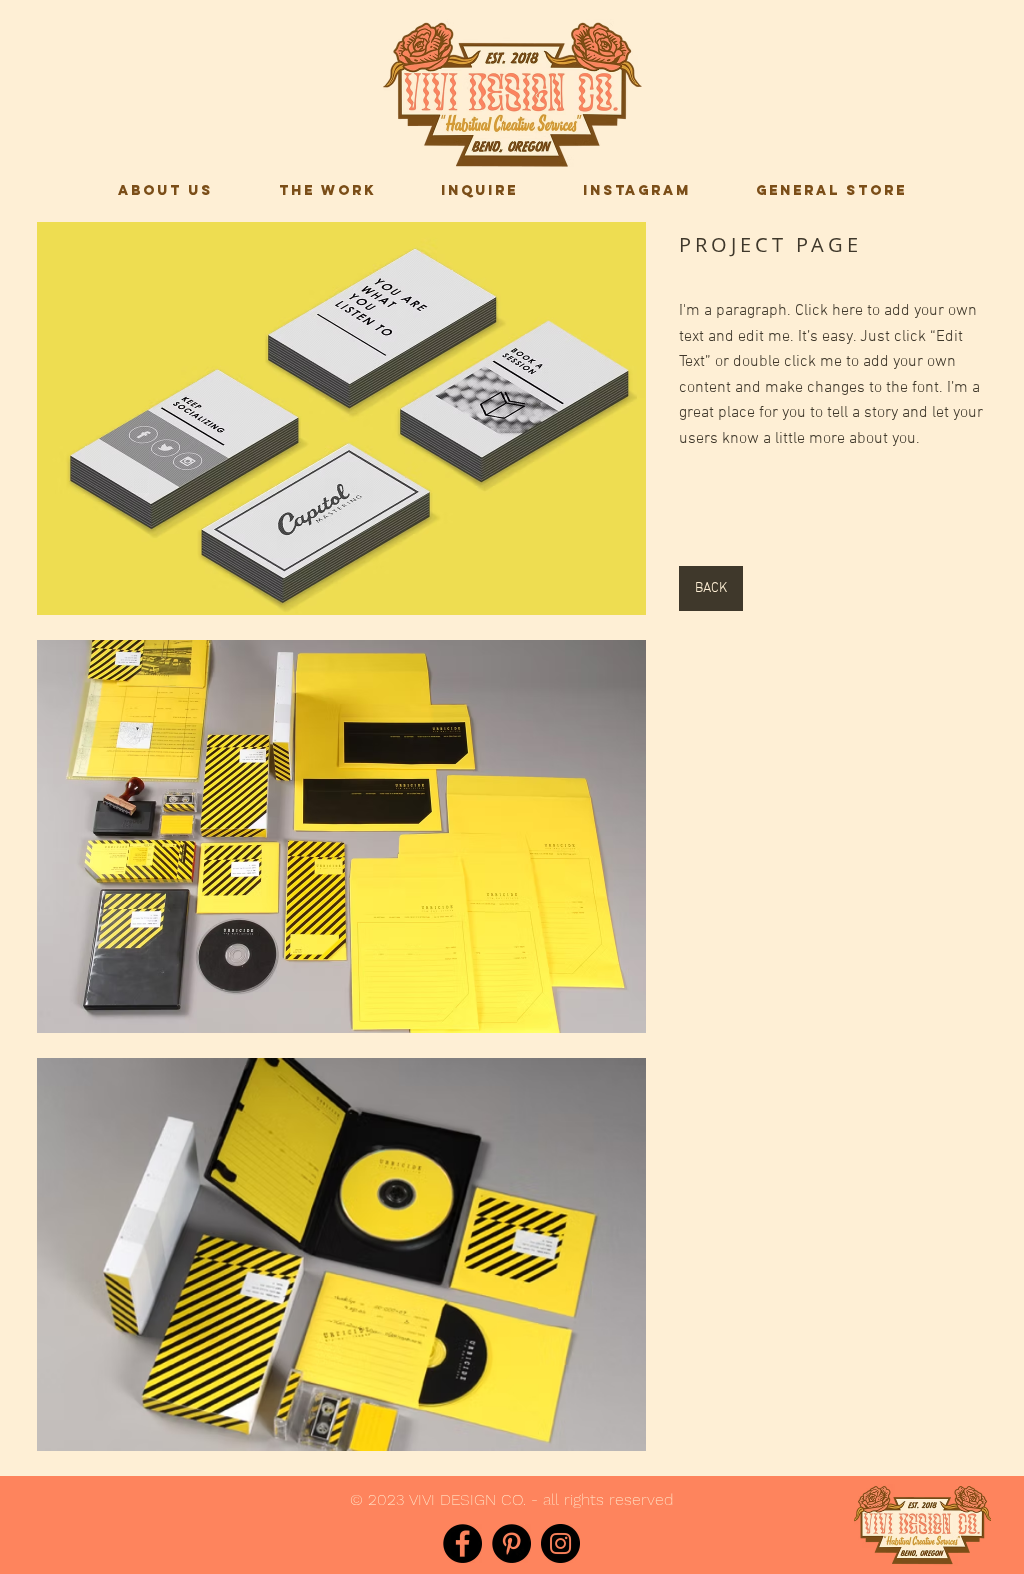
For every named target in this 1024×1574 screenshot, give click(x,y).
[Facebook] (462, 1543)
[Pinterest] (511, 1543)
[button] (341, 418)
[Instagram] (560, 1543)
